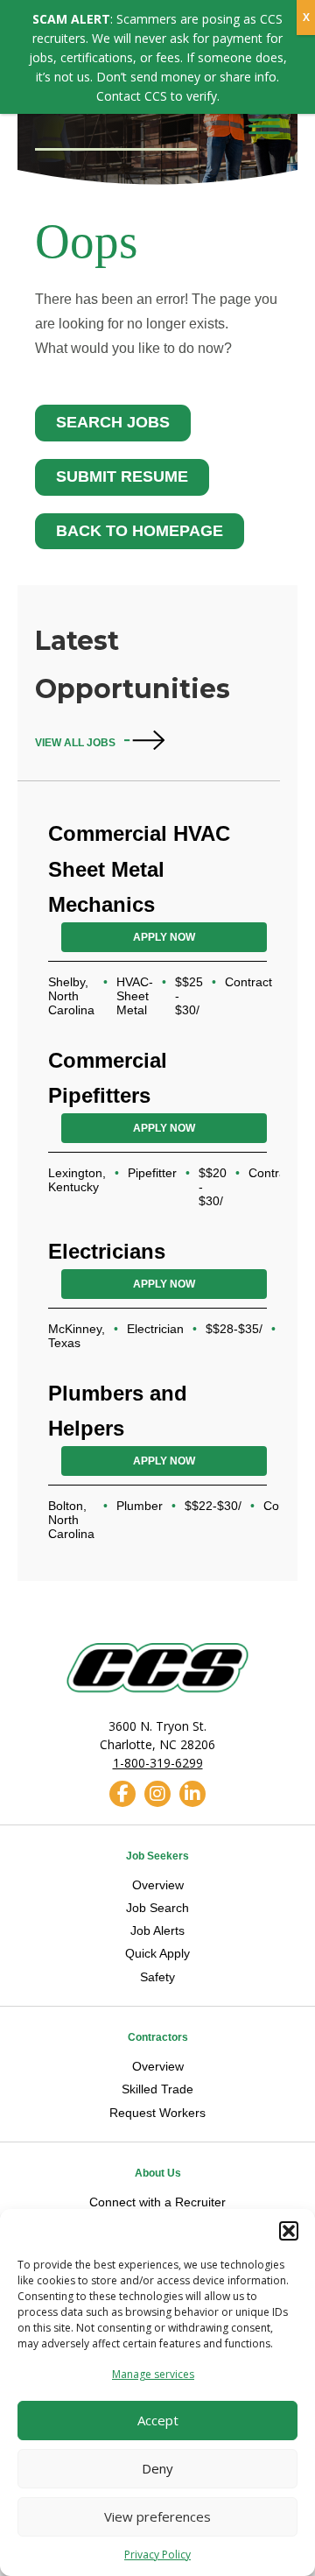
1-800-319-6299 (158, 1763)
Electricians (107, 1251)
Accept (158, 2420)
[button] (289, 2231)
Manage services (153, 2374)
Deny (157, 2468)
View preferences (157, 2516)
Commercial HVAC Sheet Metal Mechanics (139, 868)
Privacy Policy (157, 2555)
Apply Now (164, 937)
